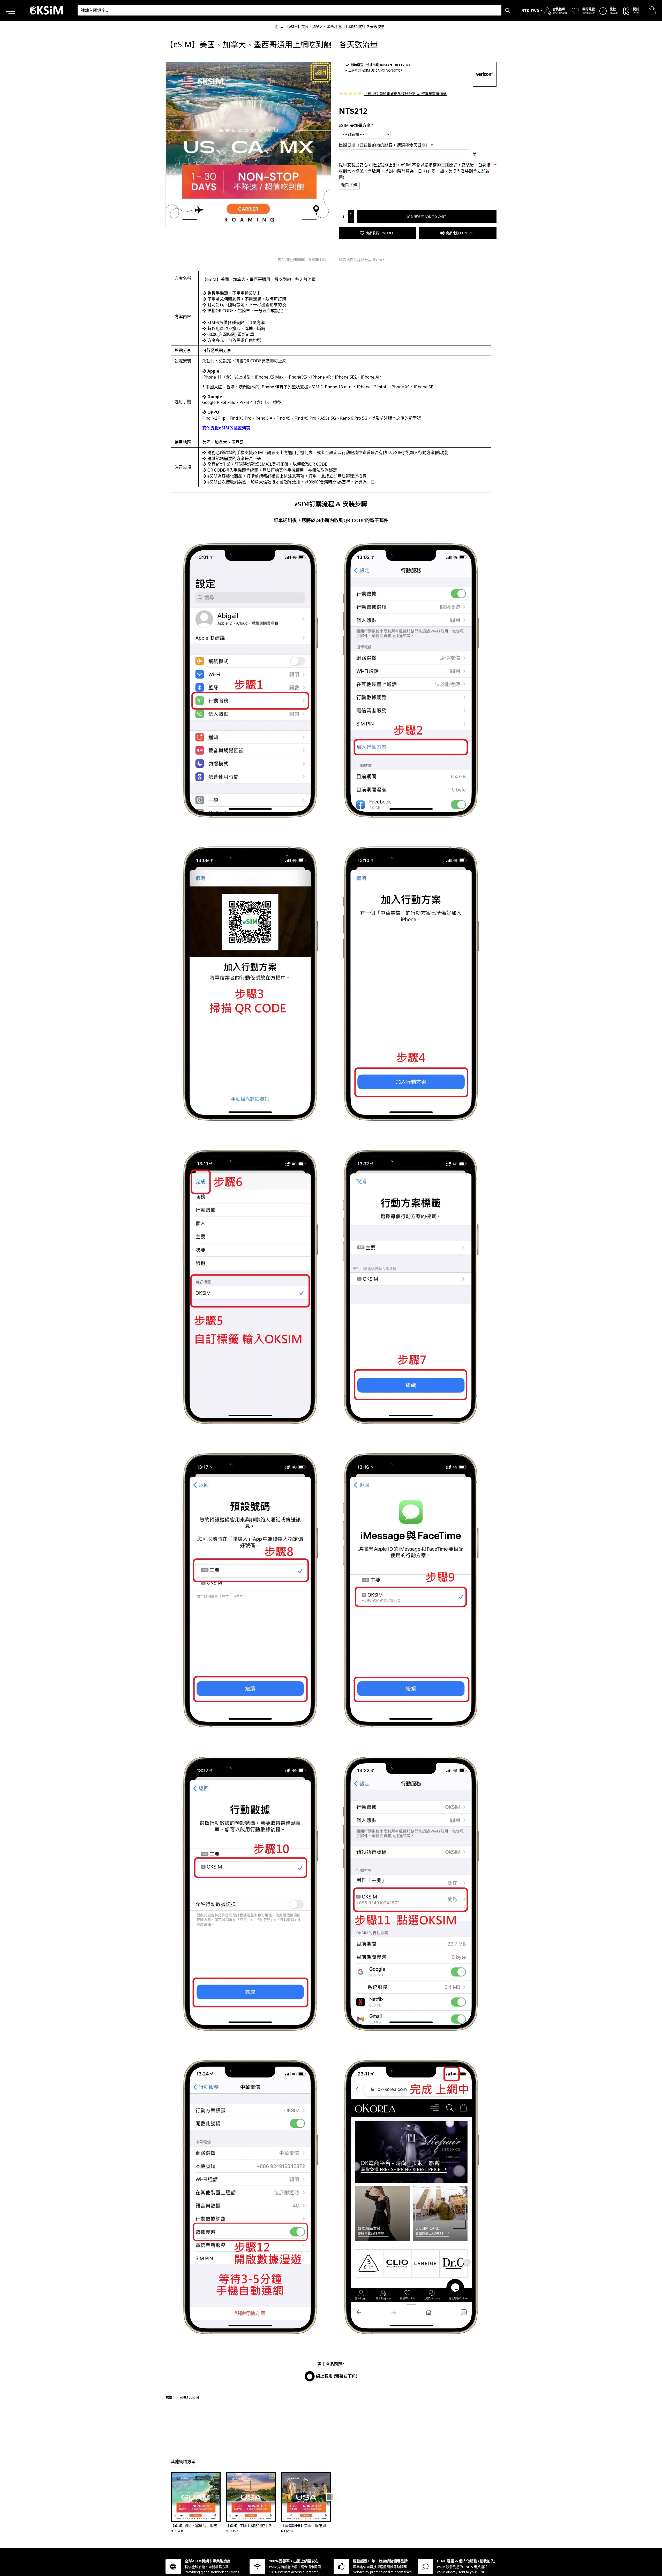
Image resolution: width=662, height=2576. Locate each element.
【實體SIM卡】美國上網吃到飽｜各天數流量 (306, 2525)
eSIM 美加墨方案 (355, 125)
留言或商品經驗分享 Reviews (362, 259)
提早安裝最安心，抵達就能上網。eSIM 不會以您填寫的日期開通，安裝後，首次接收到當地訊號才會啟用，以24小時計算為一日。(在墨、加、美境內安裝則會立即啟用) (415, 171)
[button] (171, 2497)
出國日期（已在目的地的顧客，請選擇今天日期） (384, 145)
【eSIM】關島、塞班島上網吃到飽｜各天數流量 (196, 2525)
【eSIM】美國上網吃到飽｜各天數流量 (251, 2525)
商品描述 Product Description (302, 259)
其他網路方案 (183, 2462)
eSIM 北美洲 (189, 2397)
